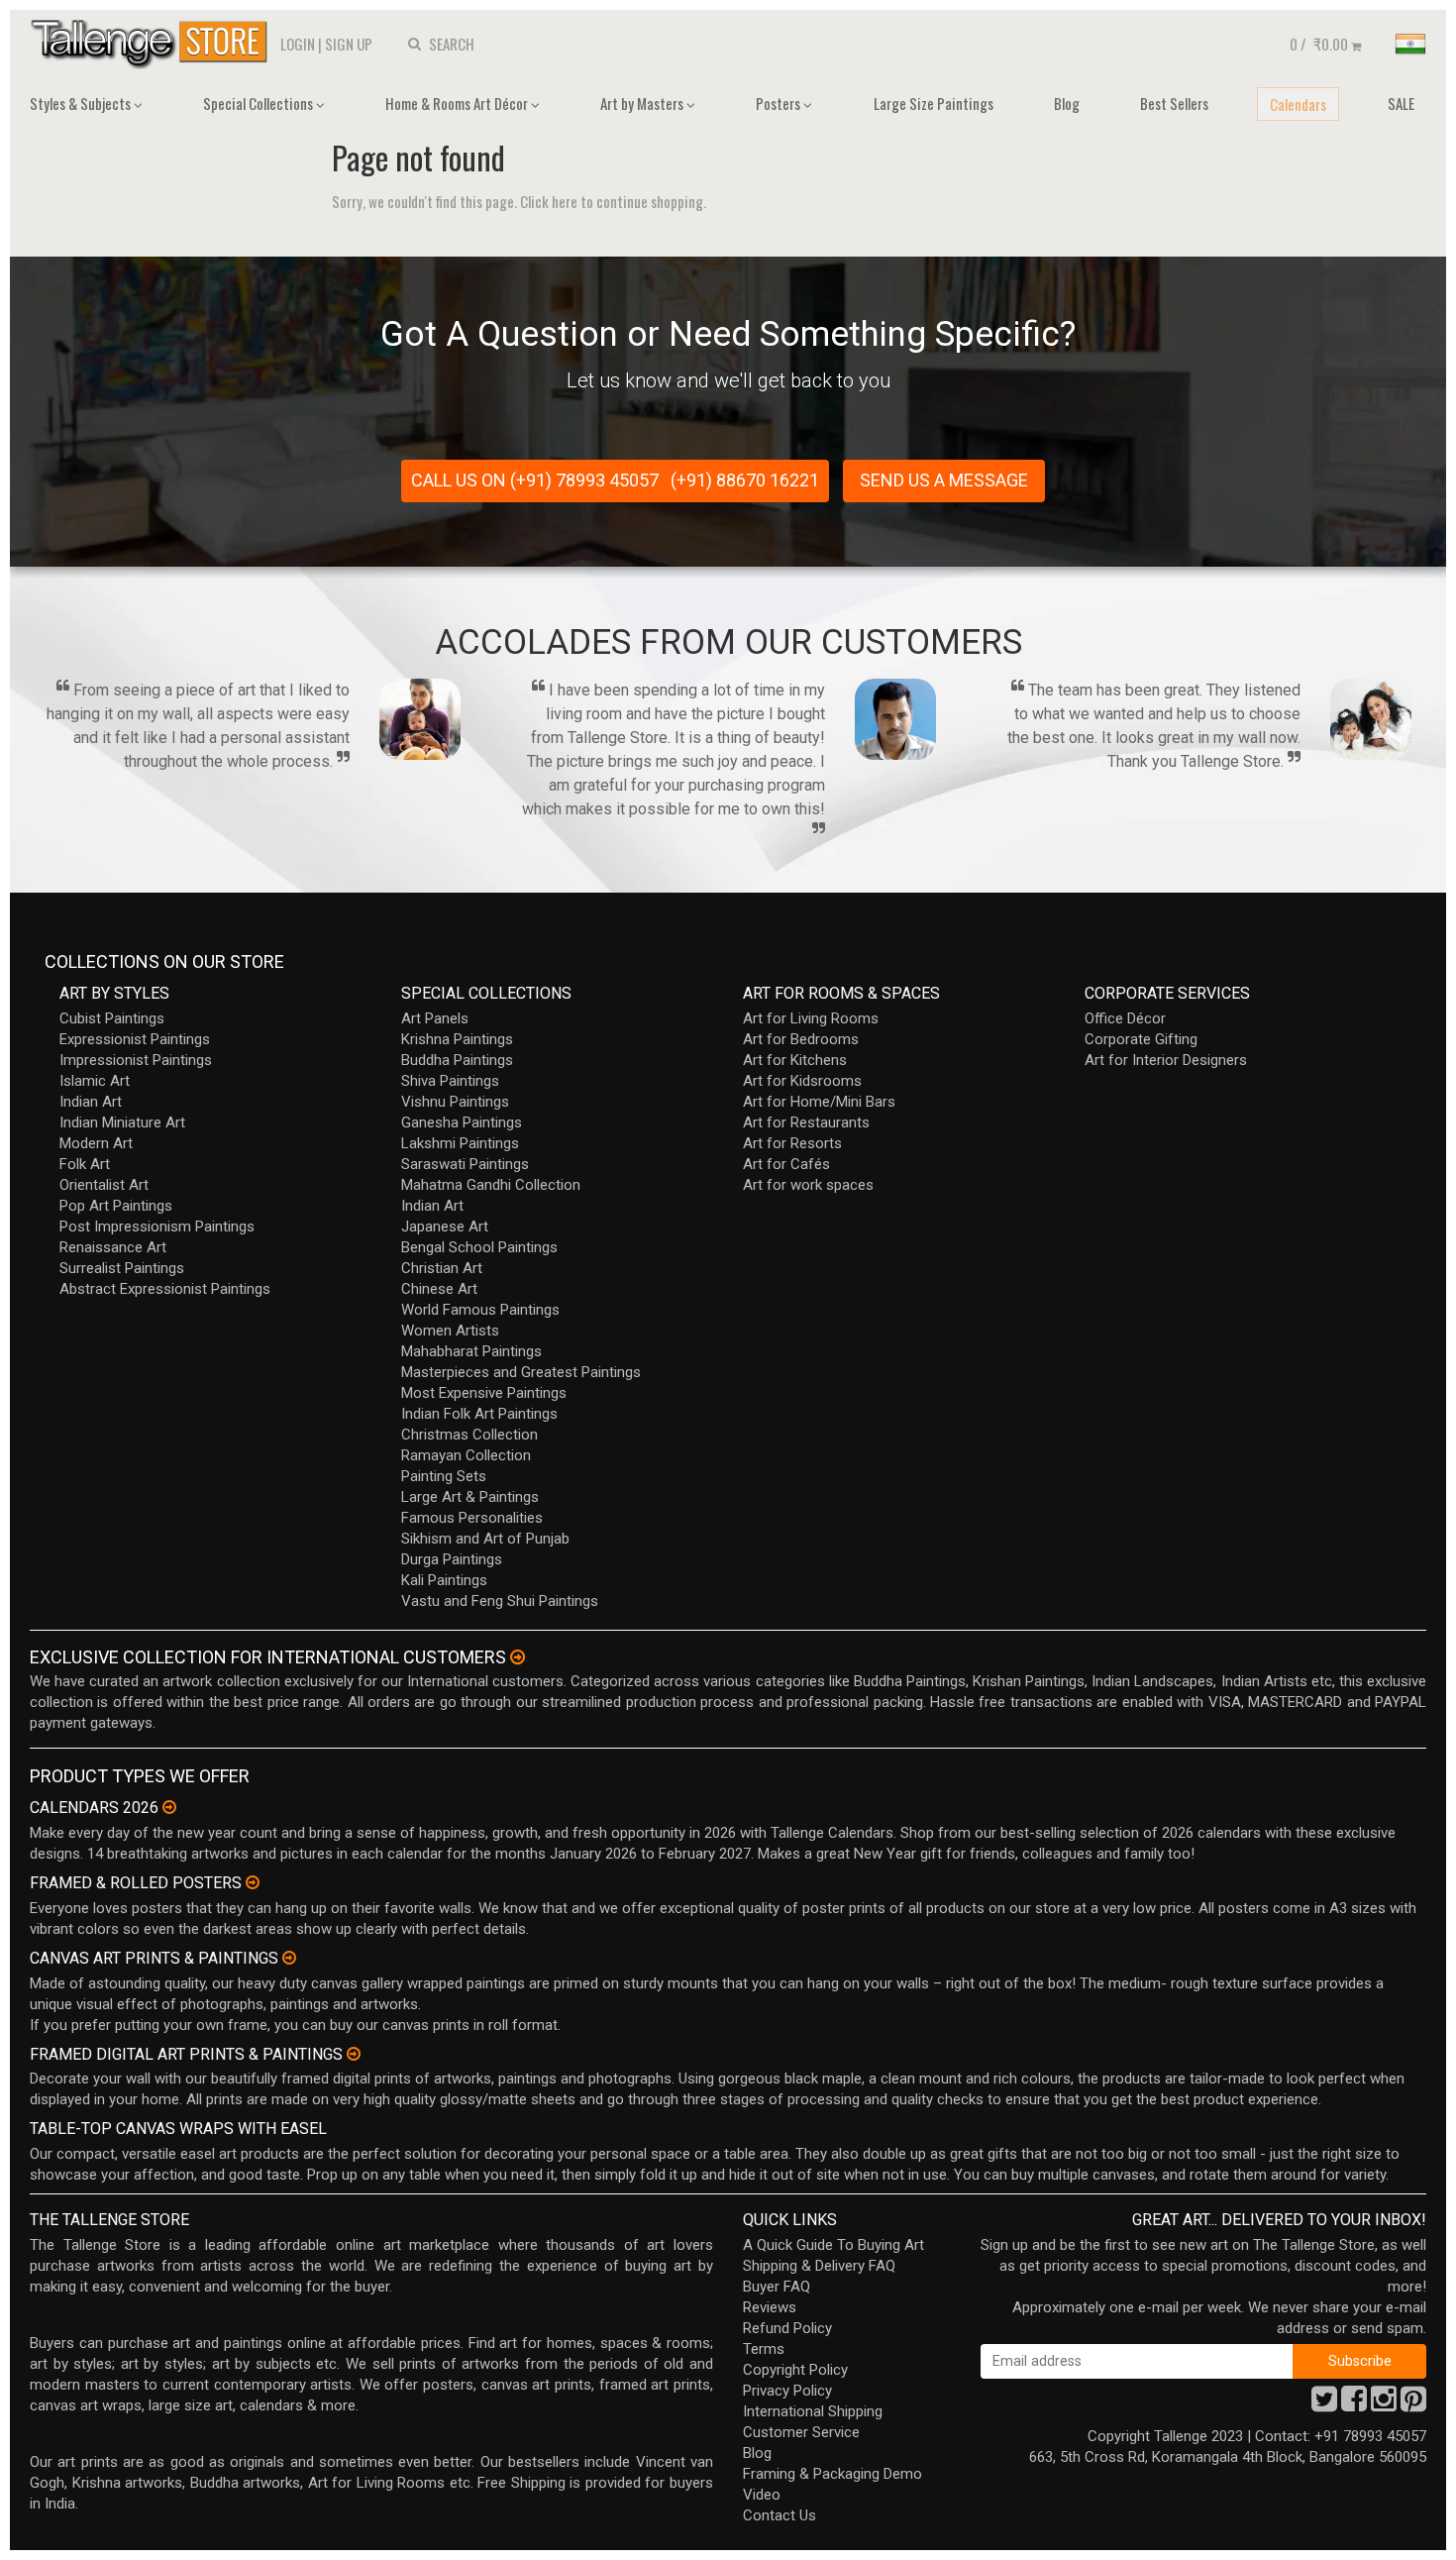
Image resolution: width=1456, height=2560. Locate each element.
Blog (1067, 103)
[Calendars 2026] (169, 1807)
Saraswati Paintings (465, 1164)
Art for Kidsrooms (802, 1081)
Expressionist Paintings (135, 1039)
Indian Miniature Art (122, 1122)
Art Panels (435, 1018)
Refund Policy (787, 2328)
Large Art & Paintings (470, 1497)
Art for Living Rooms (811, 1018)
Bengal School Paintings (479, 1247)
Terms (764, 2349)
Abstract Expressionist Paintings (165, 1289)
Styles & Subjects (82, 103)
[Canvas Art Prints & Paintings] (289, 1958)
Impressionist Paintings (136, 1060)
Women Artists (450, 1331)
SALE (1401, 103)
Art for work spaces (808, 1185)
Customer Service (801, 2432)
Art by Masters (643, 103)
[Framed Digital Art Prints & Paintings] (354, 2054)
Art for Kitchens (795, 1060)
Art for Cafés (786, 1164)
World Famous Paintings (480, 1310)
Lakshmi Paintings (460, 1143)
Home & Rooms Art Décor (458, 103)
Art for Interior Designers (1166, 1060)
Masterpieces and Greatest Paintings (521, 1372)
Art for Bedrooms (801, 1039)
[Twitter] (1324, 2404)
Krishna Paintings (457, 1039)
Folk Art (85, 1164)
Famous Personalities (472, 1518)
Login (298, 44)
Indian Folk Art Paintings (479, 1414)
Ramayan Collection (466, 1455)
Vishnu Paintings (455, 1102)
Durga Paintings (452, 1559)
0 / (1319, 44)
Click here (549, 201)
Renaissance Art (113, 1247)
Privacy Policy (787, 2391)
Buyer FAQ (777, 2287)
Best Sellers (1174, 103)
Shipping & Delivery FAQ (819, 2266)
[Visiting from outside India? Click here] (518, 1657)
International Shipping (813, 2411)
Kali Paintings (444, 1580)
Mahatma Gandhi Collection (491, 1185)
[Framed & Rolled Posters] (253, 1882)
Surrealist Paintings (122, 1268)
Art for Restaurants (806, 1122)
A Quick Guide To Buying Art (833, 2245)
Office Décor (1125, 1018)
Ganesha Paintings (462, 1122)
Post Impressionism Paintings (157, 1227)
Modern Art (96, 1143)
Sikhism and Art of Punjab (485, 1539)
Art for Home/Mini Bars (819, 1102)
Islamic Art (95, 1081)
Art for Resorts (792, 1143)
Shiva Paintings (450, 1081)
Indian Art (91, 1102)
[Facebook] (1354, 2404)
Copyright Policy (795, 2370)
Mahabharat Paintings (471, 1351)
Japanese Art (445, 1227)
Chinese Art (439, 1289)
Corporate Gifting (1141, 1039)
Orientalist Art (104, 1185)
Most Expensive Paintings (484, 1393)
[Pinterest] (1413, 2404)
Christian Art (442, 1268)
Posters (780, 103)
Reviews (770, 2307)
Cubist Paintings (112, 1018)
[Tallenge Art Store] (154, 42)
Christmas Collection (469, 1435)
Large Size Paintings (934, 103)
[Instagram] (1384, 2404)
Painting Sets (444, 1476)
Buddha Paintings (457, 1060)
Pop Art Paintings (116, 1206)
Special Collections (260, 103)
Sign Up (349, 44)
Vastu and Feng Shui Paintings (500, 1601)
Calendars (1298, 104)
